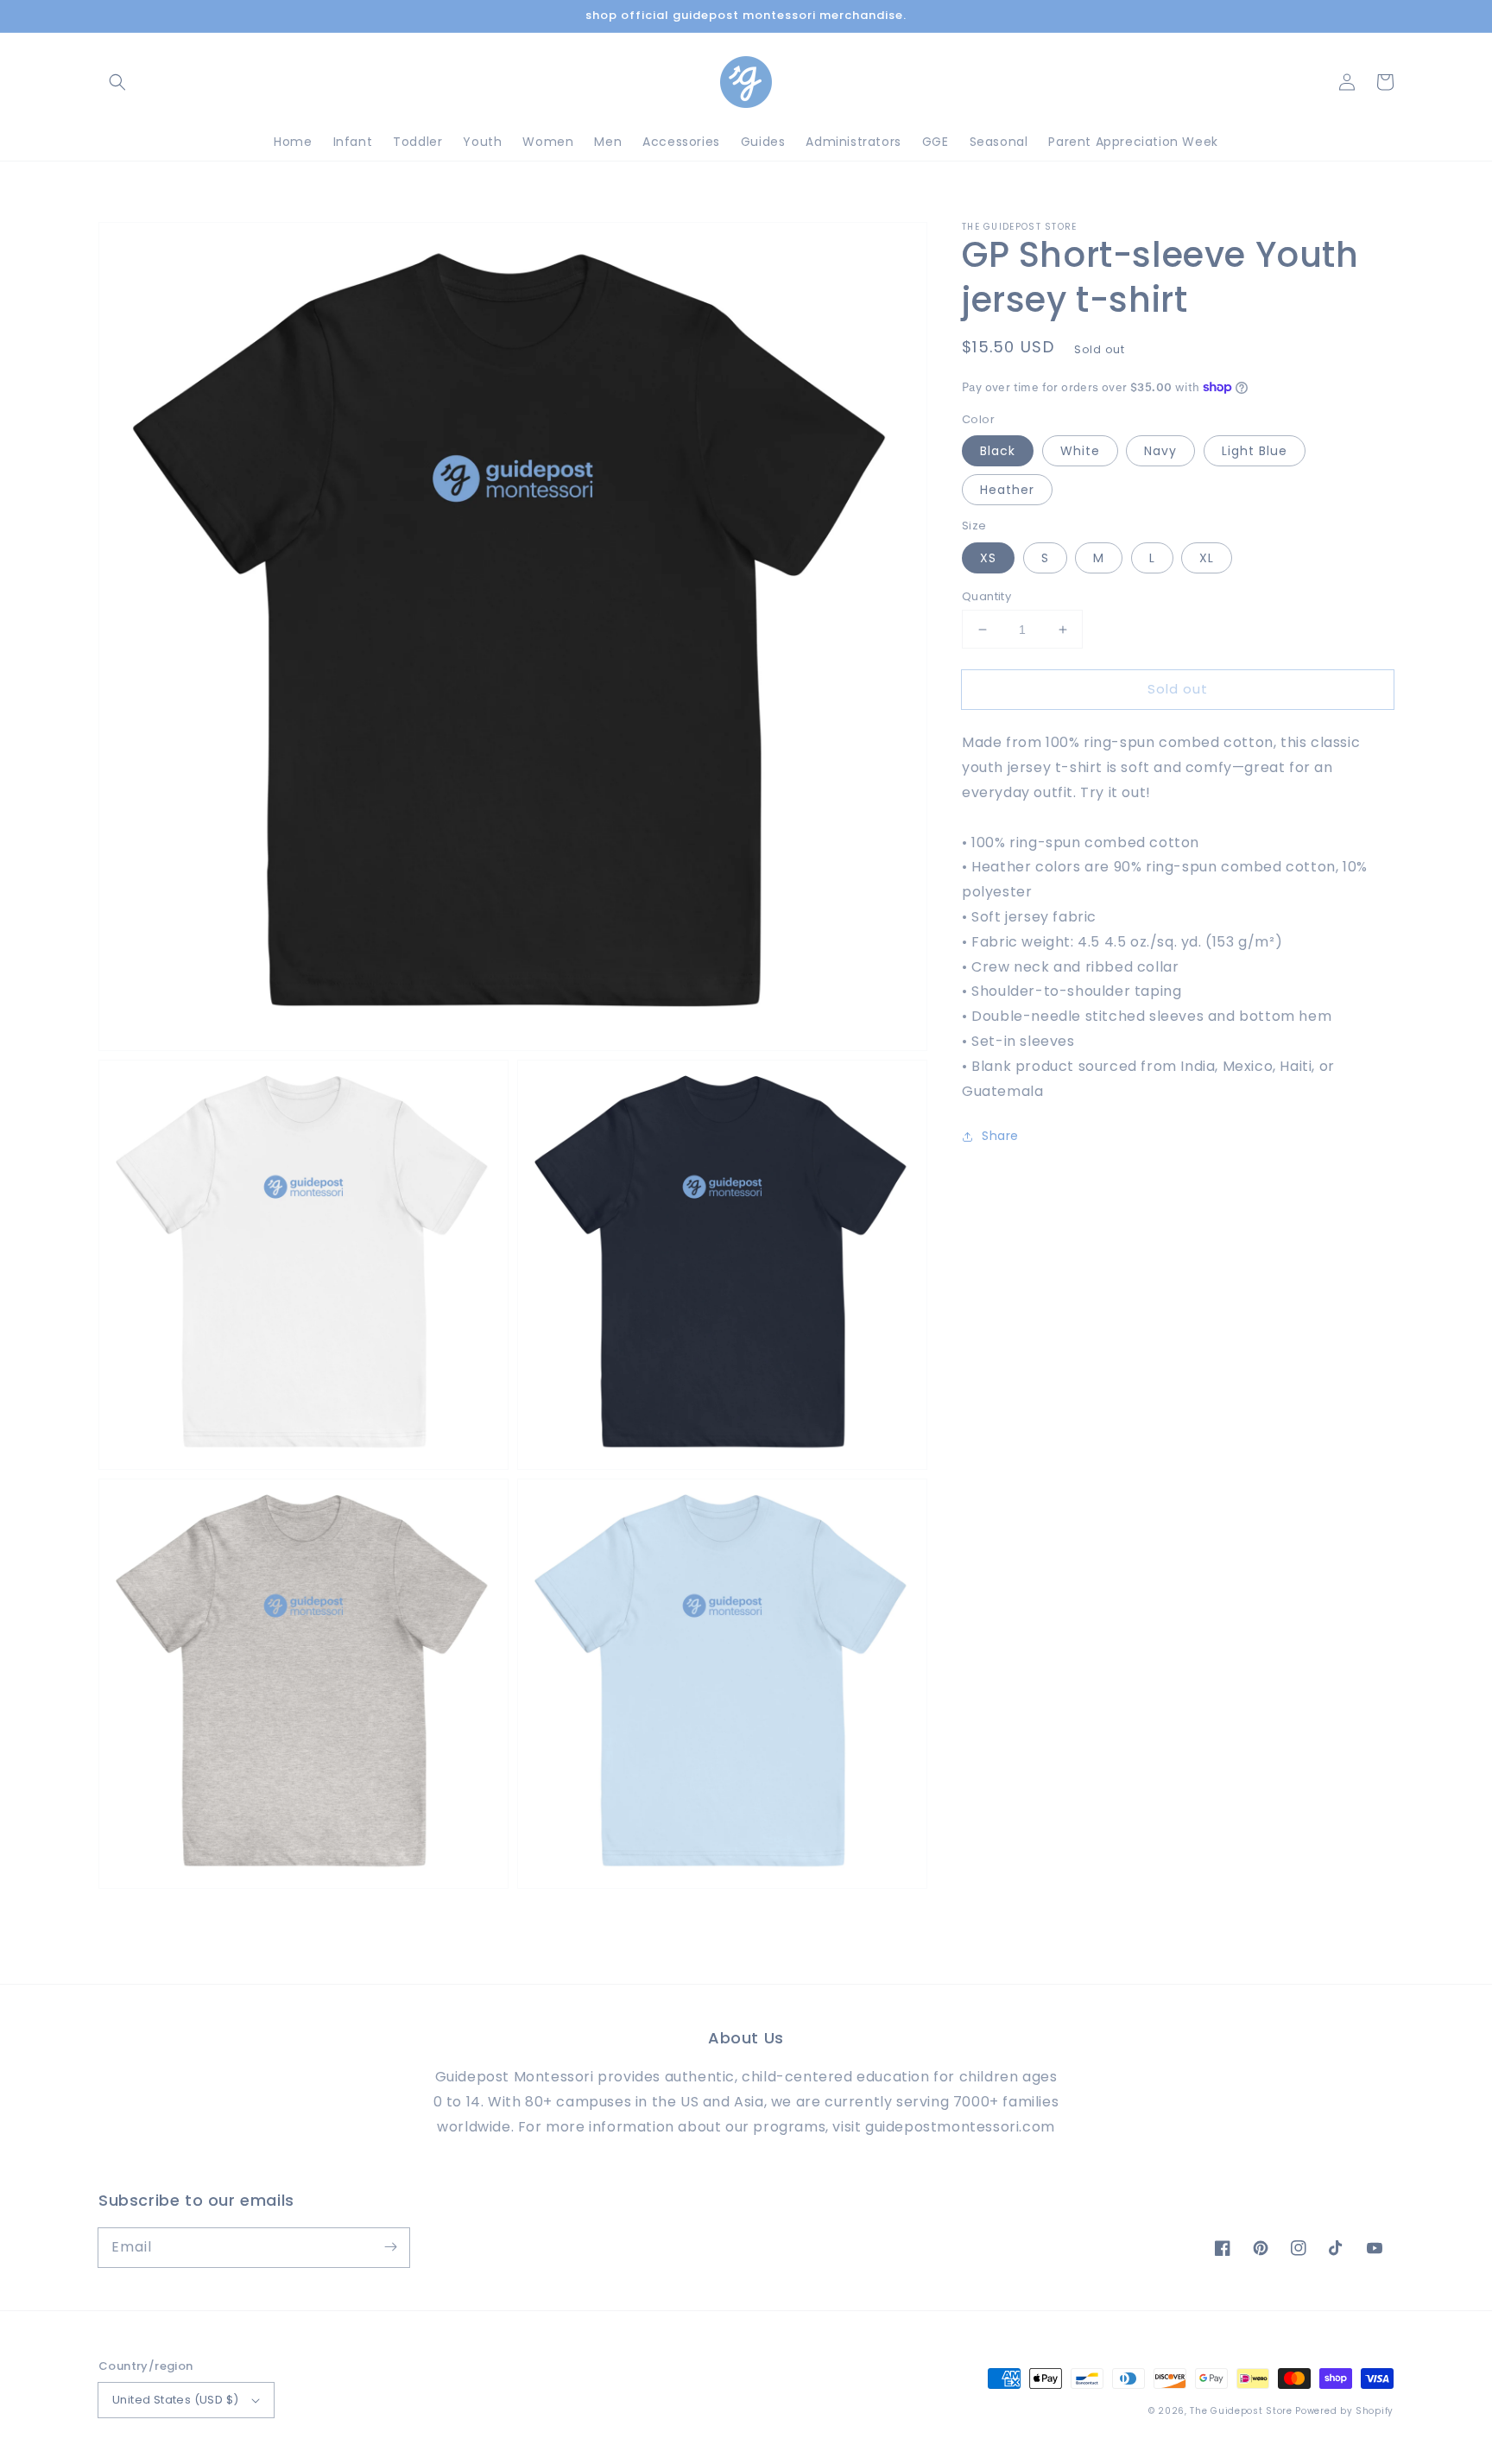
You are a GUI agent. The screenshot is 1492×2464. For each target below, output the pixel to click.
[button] (117, 82)
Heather (1007, 490)
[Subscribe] (390, 2247)
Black (998, 451)
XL (1207, 558)
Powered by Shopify (1344, 2411)
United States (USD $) (175, 2400)
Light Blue (1255, 451)
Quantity (986, 596)
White (1080, 451)
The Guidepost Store (1241, 2411)
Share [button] (1000, 1136)
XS (988, 558)
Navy (1160, 451)
